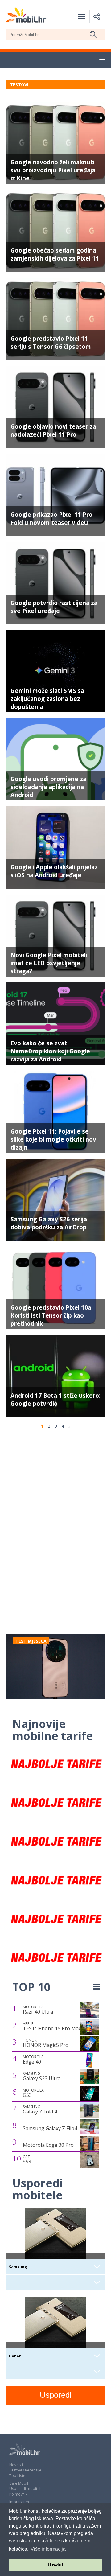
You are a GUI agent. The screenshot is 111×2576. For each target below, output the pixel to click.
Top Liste (17, 2476)
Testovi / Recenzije (25, 2470)
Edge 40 (33, 2060)
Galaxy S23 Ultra (42, 2076)
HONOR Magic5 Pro (46, 2043)
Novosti (16, 2465)
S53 (27, 2160)
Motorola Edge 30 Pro (48, 2145)
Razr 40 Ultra (38, 2010)
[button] (102, 60)
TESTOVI (19, 85)
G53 (33, 2093)
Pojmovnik (18, 2494)
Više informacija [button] (48, 2549)
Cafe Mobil (19, 2483)
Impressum (19, 2502)
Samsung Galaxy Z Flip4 (50, 2128)
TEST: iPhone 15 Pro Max (52, 2027)
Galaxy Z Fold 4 (40, 2110)
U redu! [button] (55, 2565)
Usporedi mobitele (26, 2489)
